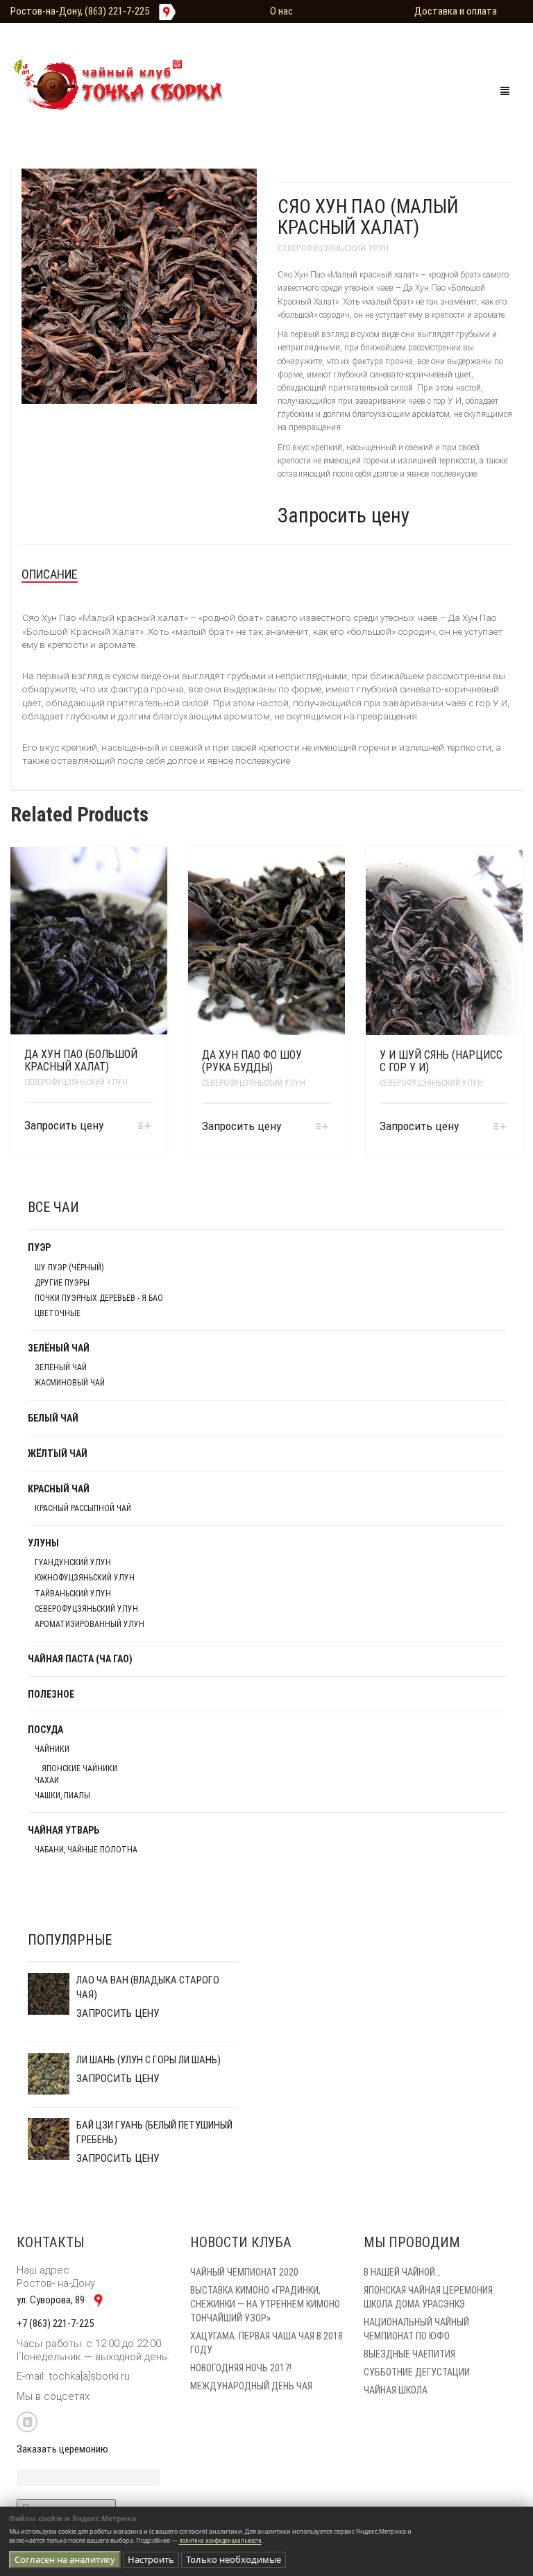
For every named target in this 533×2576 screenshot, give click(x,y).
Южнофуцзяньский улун (85, 1578)
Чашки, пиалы (62, 1795)
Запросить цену (344, 515)
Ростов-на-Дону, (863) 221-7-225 (80, 11)
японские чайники (79, 1768)
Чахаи (47, 1780)
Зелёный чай (59, 1348)
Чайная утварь (64, 1830)
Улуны (43, 1543)
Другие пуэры (62, 1283)
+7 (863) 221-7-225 (55, 2323)
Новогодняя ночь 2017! (241, 2368)
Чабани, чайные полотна (86, 1850)
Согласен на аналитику (65, 2559)
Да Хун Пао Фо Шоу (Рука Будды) (252, 1061)
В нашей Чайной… (402, 2272)
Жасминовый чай (70, 1383)
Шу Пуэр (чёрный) (69, 1268)
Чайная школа (396, 2390)
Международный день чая (251, 2386)
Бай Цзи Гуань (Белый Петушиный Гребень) (154, 2132)
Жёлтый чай (58, 1453)
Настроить (151, 2559)
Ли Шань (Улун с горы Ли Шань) (149, 2060)
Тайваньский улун (73, 1594)
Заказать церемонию (62, 2449)
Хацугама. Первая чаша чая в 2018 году (266, 2343)
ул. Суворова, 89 (52, 2300)
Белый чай (53, 1418)
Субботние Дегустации (417, 2372)
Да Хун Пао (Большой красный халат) (81, 1060)
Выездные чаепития (409, 2354)
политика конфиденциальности (220, 2541)
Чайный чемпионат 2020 (244, 2272)
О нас (281, 11)
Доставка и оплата (456, 11)
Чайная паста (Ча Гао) (80, 1659)
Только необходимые (234, 2559)
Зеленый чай (61, 1367)
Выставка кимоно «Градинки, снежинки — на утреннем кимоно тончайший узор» (265, 2304)
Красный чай (59, 1489)
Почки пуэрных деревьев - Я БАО (99, 1298)
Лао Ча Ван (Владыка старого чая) (148, 1987)
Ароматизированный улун (90, 1624)
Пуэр (39, 1247)
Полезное (51, 1694)
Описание (50, 574)
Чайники (52, 1749)
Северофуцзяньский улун (333, 248)
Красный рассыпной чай (83, 1508)
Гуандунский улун (73, 1562)
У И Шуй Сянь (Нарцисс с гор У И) (441, 1061)
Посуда (45, 1730)
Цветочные (58, 1313)
